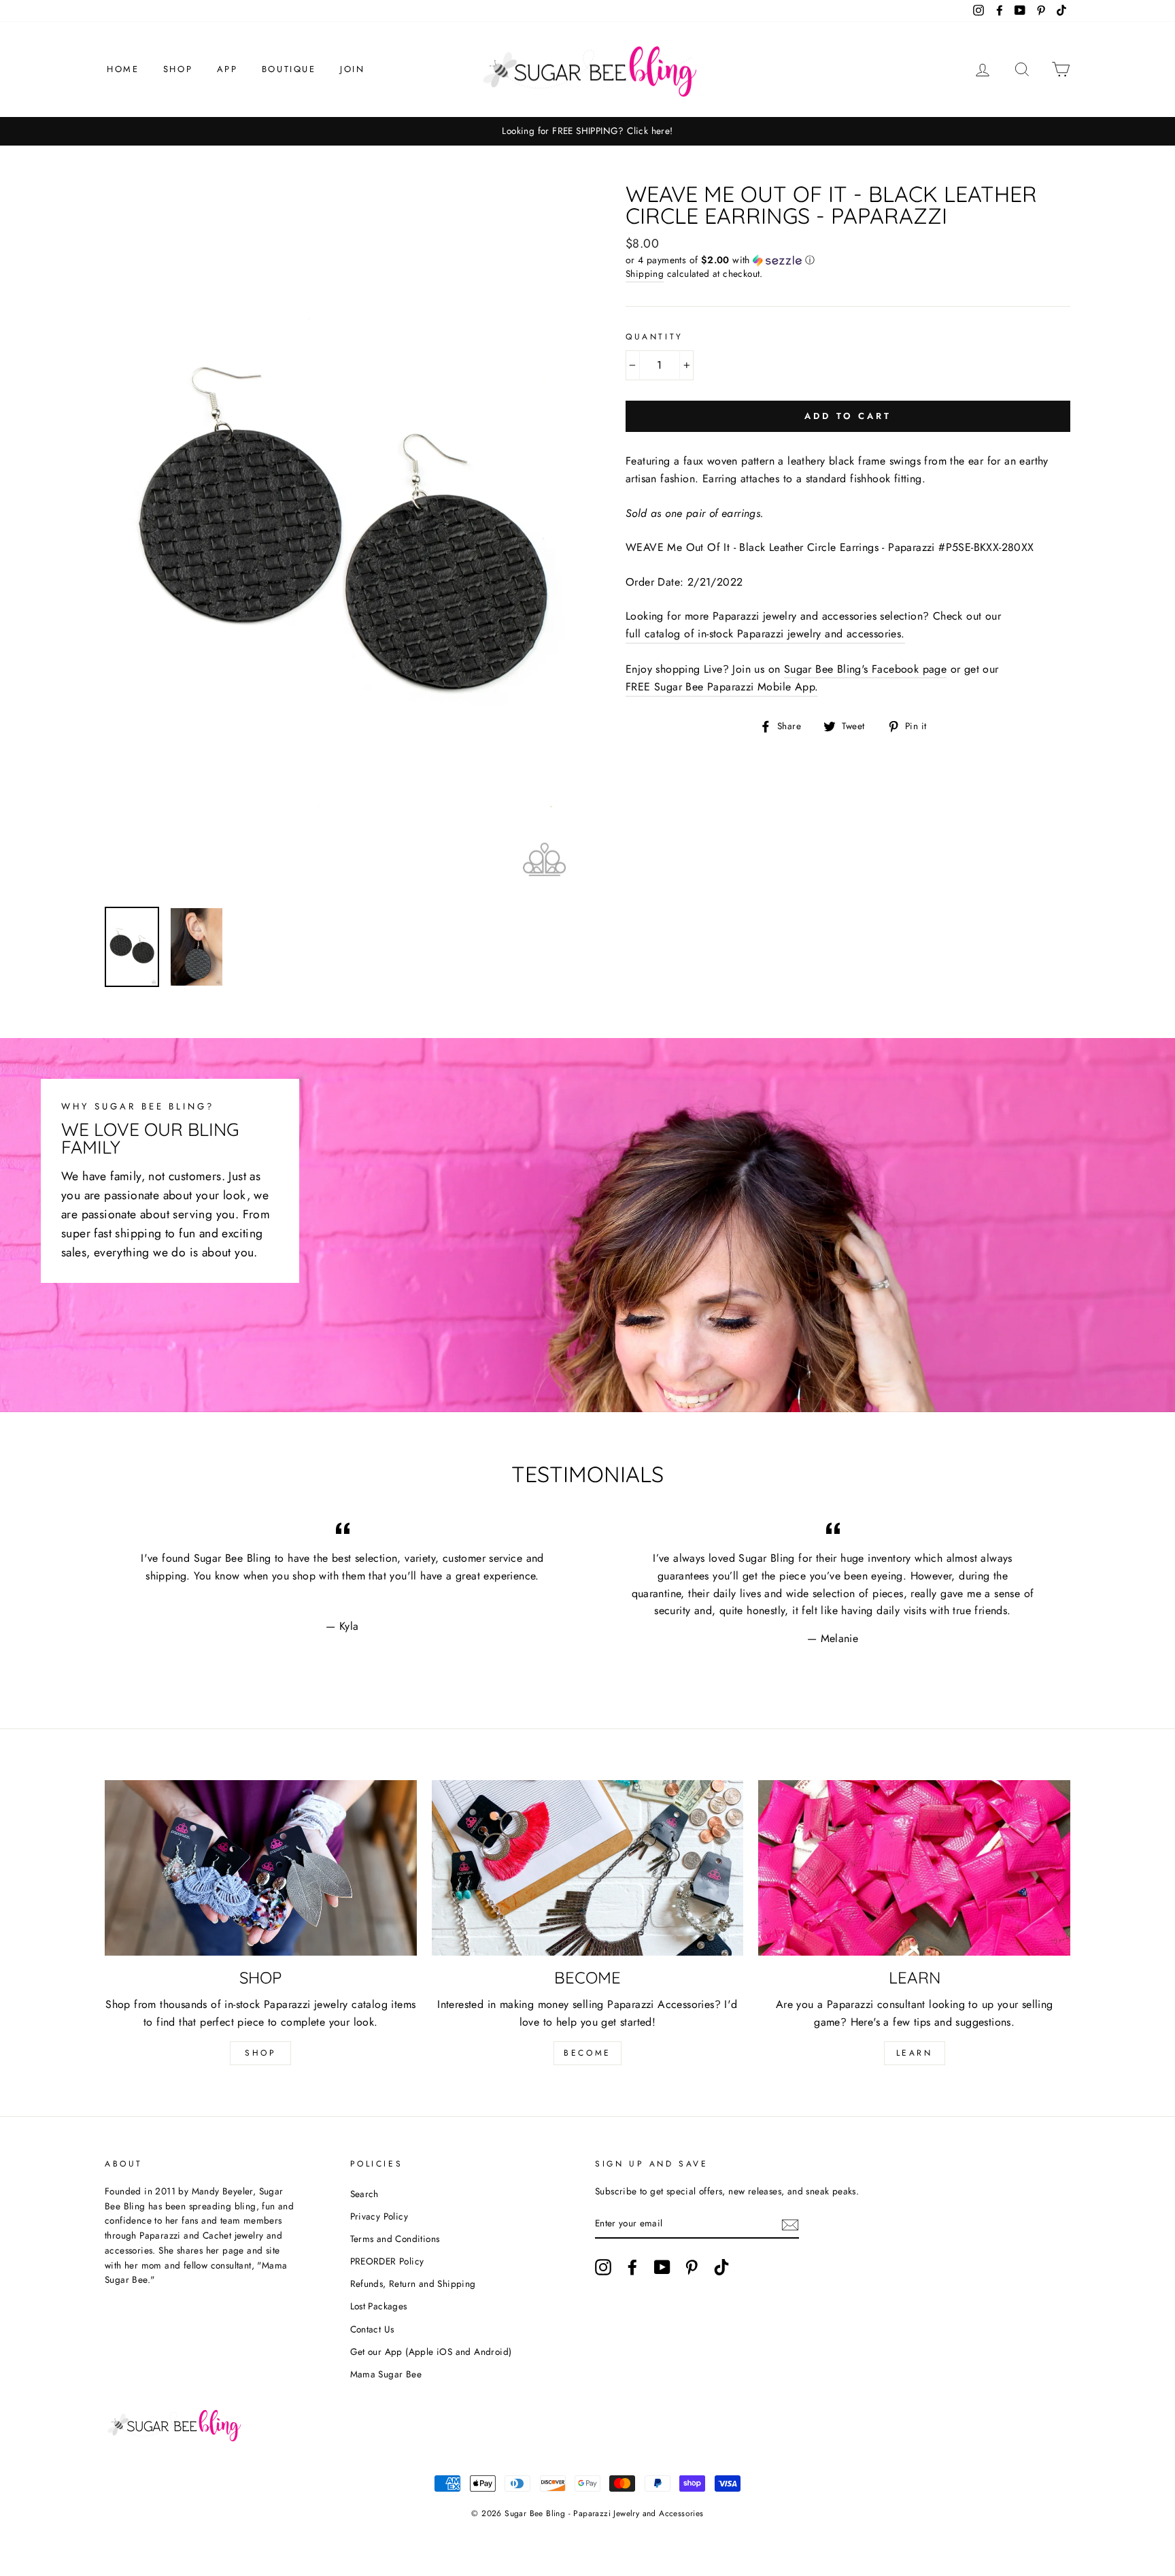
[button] (848, 260)
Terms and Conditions (395, 2239)
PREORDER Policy (387, 2261)
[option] (587, 131)
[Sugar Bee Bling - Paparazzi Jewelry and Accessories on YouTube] (662, 2267)
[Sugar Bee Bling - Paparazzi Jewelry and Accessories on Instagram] (603, 2267)
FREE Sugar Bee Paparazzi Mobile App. (722, 687)
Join (352, 69)
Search (364, 2194)
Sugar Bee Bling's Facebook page (865, 669)
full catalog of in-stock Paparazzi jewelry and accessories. (765, 634)
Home (123, 69)
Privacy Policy (379, 2216)
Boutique (289, 69)
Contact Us (372, 2329)
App (227, 69)
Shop (178, 69)
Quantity (654, 337)
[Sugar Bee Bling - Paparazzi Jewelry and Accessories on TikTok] (721, 2267)
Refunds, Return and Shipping (413, 2284)
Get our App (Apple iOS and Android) (431, 2352)
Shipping (645, 273)
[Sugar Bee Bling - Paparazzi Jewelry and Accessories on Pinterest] (692, 2267)
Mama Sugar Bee (386, 2374)
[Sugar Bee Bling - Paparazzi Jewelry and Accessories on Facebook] (632, 2267)
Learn (915, 2053)
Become (587, 2053)
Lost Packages (379, 2306)
